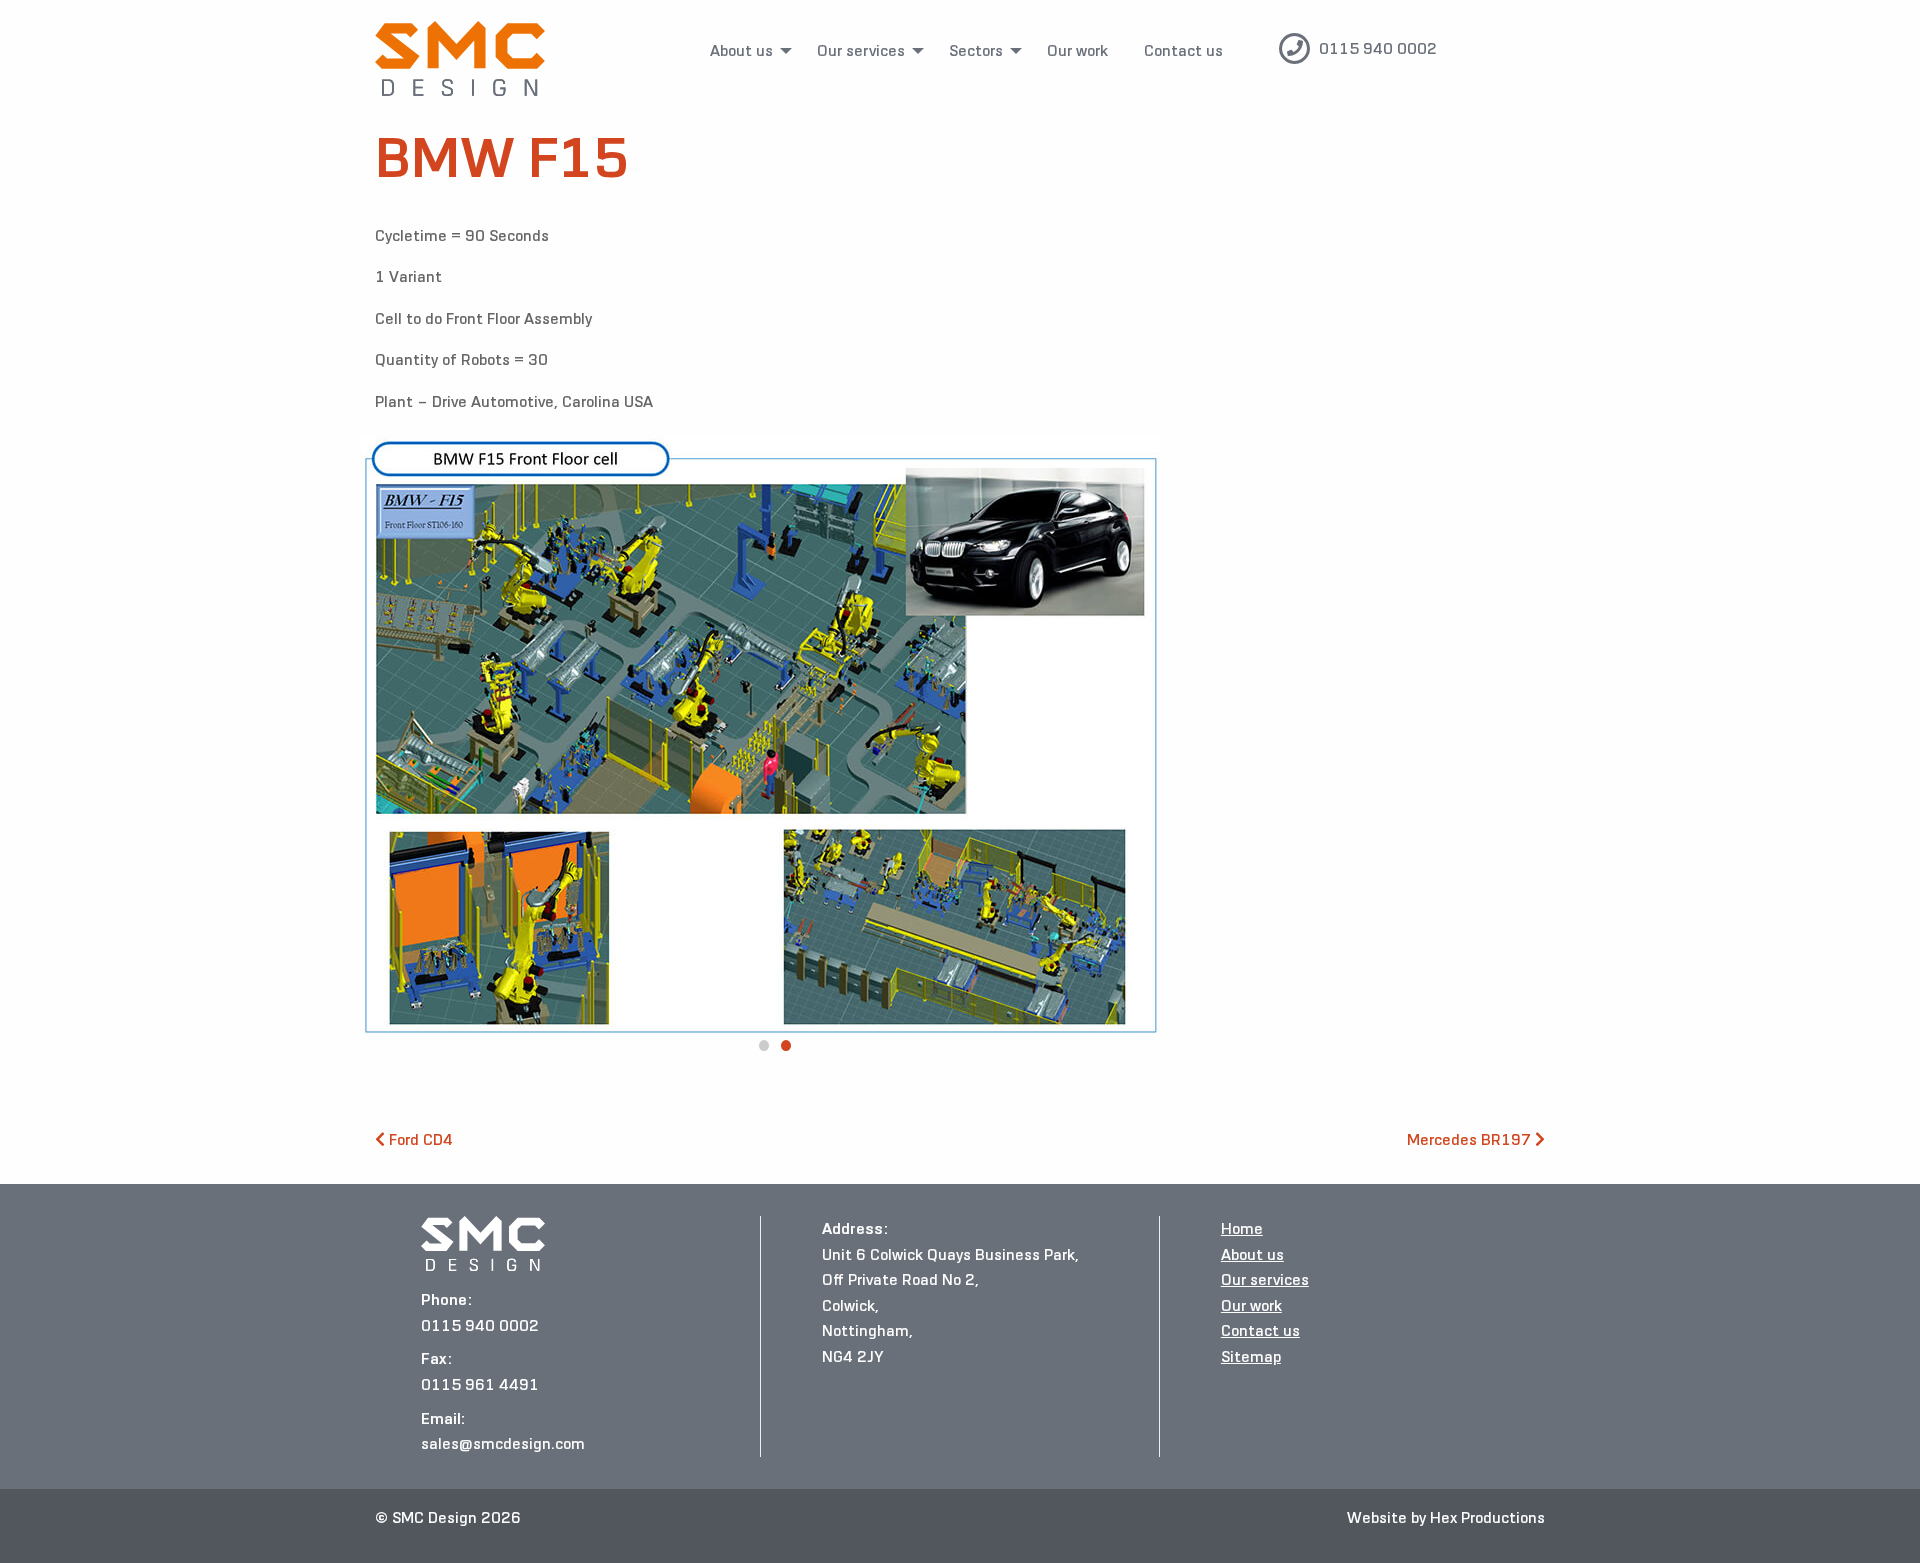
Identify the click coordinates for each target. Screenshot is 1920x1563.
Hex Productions (1487, 1517)
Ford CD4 (419, 1139)
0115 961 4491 (480, 1384)
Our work (1077, 50)
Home (1242, 1228)
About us (741, 50)
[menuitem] (745, 51)
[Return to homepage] (460, 58)
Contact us (1183, 50)
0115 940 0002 (1378, 48)
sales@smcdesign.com (503, 1443)
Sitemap (1251, 1356)
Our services (861, 50)
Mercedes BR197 (1471, 1139)
